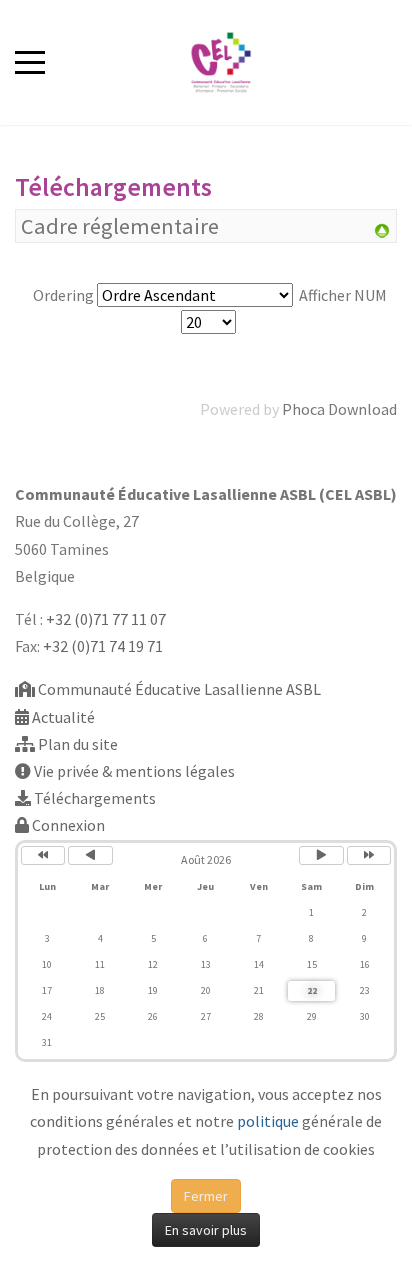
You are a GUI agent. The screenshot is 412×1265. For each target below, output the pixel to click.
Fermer (206, 1196)
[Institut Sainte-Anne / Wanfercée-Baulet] (382, 229)
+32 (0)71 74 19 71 (103, 646)
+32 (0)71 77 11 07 (106, 619)
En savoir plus (206, 1230)
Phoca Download (339, 409)
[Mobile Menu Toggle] (30, 62)
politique (268, 1121)
